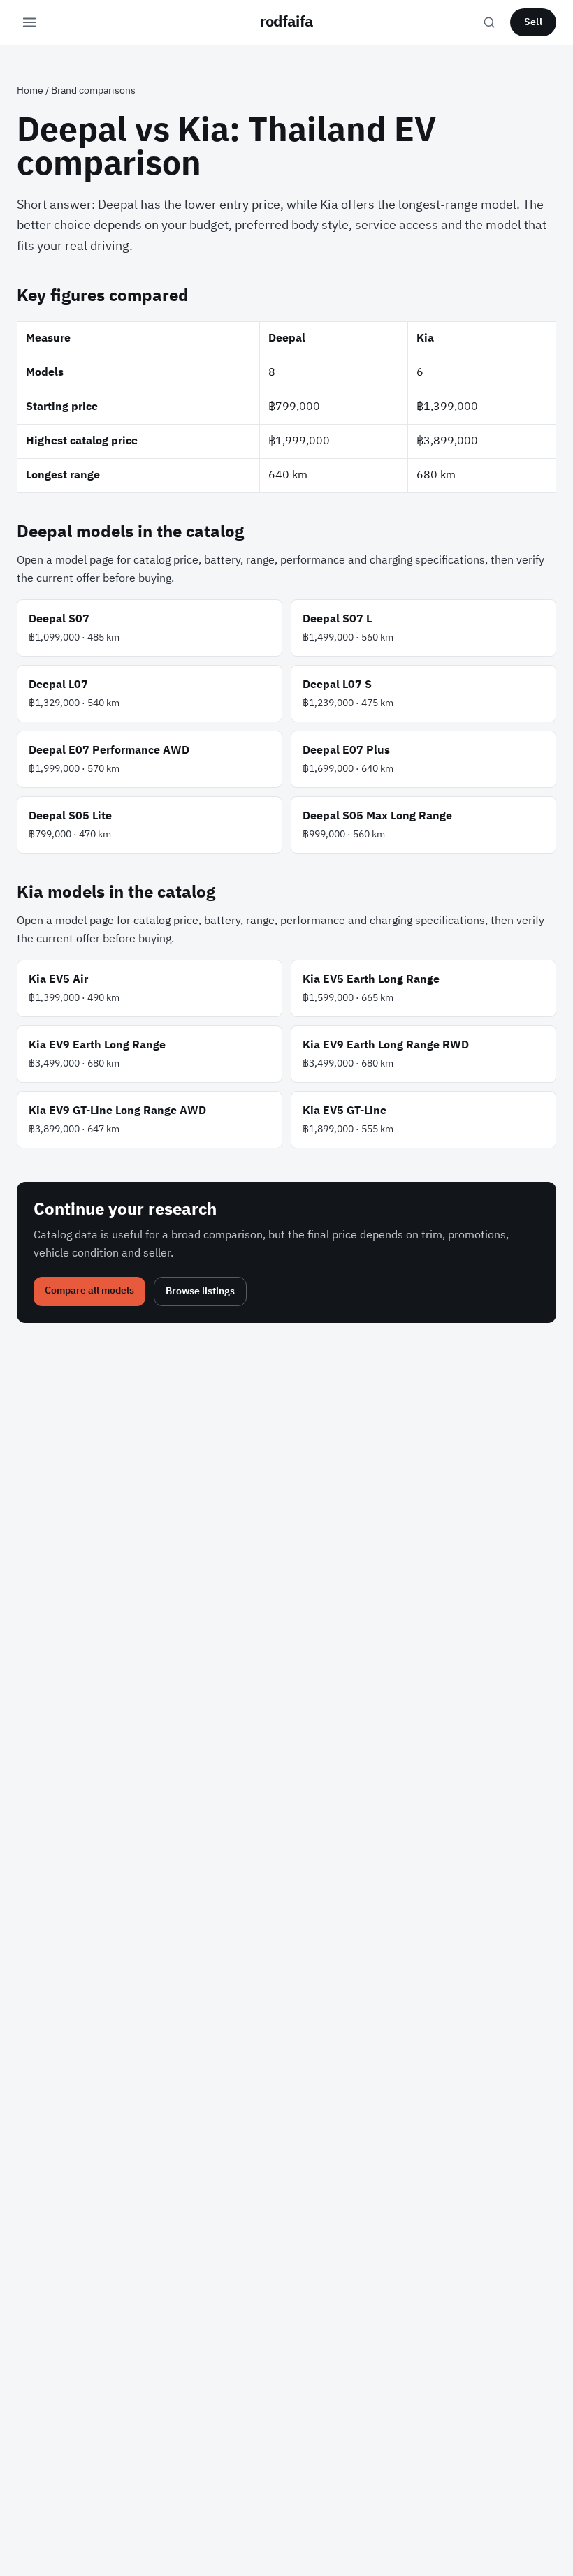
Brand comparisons (93, 90)
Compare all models (89, 1290)
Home (30, 90)
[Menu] (29, 22)
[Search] (489, 22)
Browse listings (200, 1291)
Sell (533, 22)
